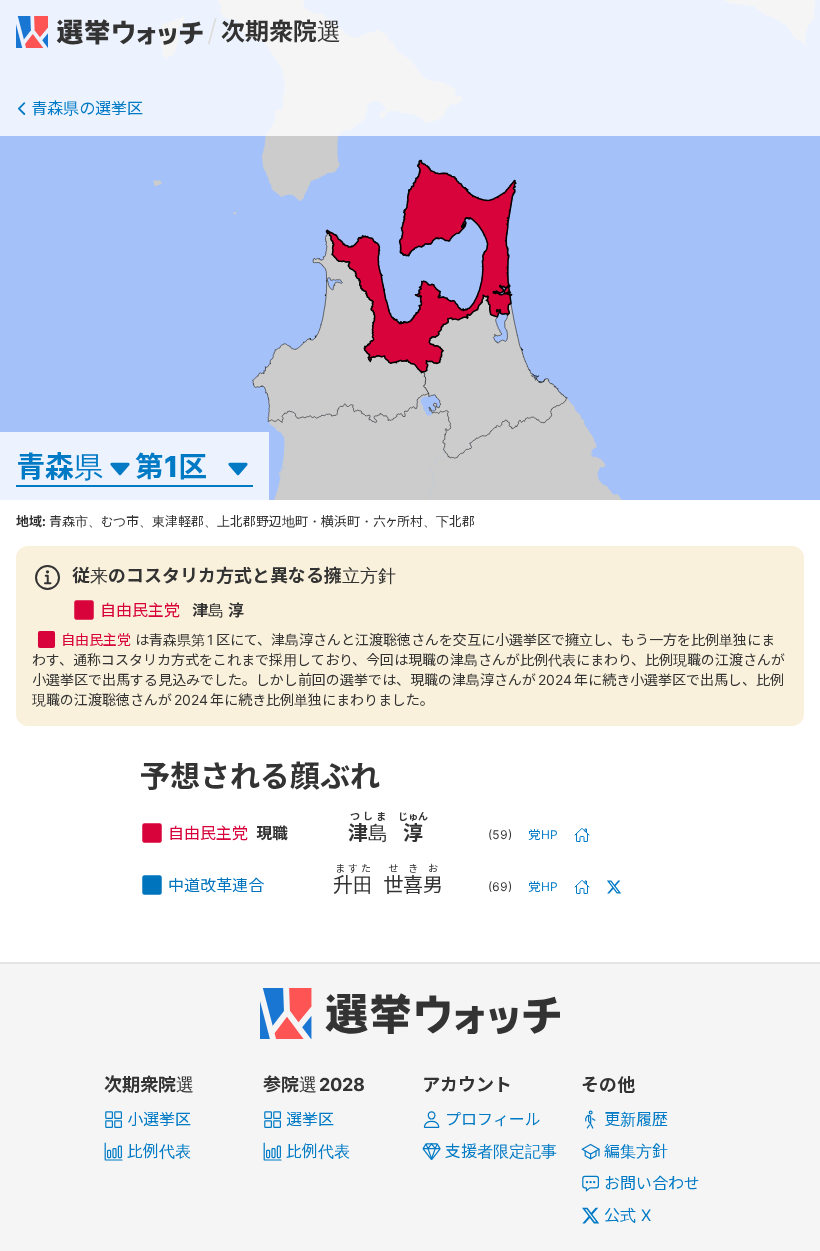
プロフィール (493, 1119)
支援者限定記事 (501, 1151)
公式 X (627, 1215)
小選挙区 (159, 1119)
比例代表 (159, 1151)
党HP (543, 834)
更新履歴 (636, 1119)
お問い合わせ (652, 1183)
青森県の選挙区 (87, 108)
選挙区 (310, 1119)
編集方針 (636, 1151)
